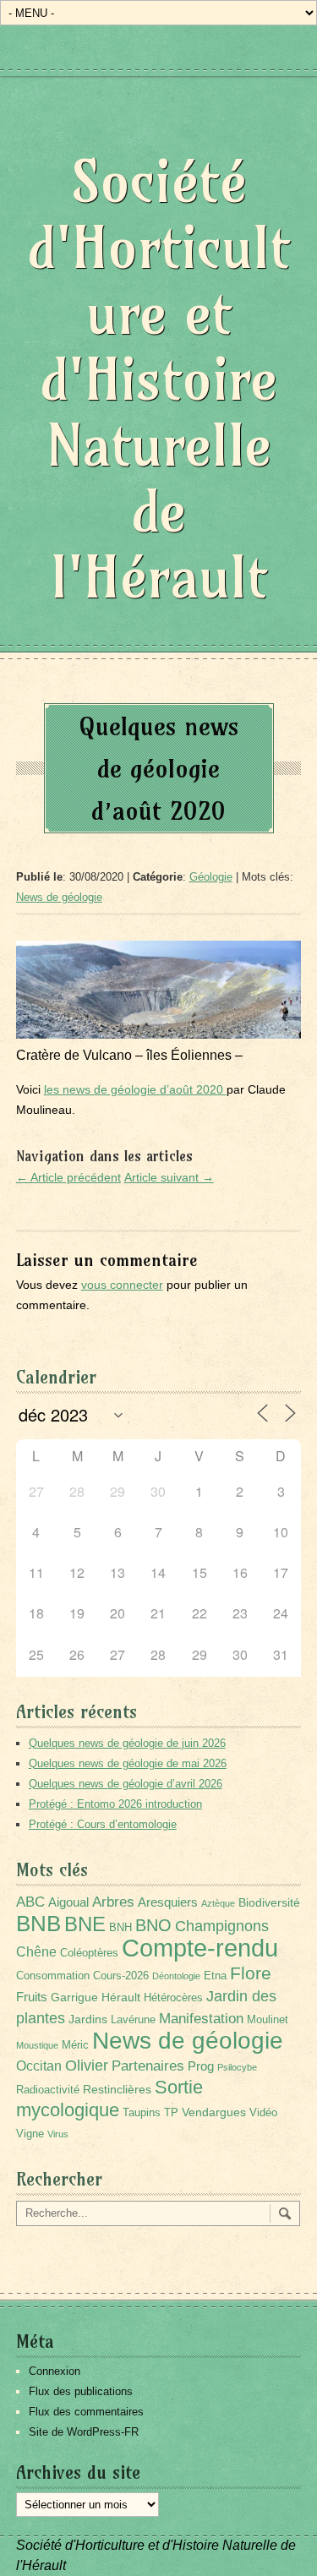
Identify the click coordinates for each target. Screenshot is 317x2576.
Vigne (30, 2134)
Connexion (55, 2371)
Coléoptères (89, 1953)
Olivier (87, 2065)
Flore (251, 1973)
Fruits (32, 1997)
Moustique (37, 2045)
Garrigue (74, 1997)
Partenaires (148, 2066)
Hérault (121, 1997)
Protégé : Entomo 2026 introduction (115, 1804)
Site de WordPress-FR (84, 2432)
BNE (85, 1924)
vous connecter (122, 1285)
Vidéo (263, 2113)
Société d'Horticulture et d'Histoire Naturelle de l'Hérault (159, 379)
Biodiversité (269, 1902)
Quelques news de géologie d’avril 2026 (126, 1784)
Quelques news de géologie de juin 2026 (127, 1743)
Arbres (113, 1902)
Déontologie (176, 1976)
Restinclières (117, 2089)
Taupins (142, 2113)
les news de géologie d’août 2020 (135, 1089)
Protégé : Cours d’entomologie (103, 1824)
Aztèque (218, 1903)
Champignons (222, 1926)
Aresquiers (168, 1902)
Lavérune (133, 2020)
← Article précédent (68, 1177)
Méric (75, 2045)
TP (171, 2113)
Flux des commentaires (86, 2412)
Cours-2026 (121, 1976)
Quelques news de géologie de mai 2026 (128, 1763)
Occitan (39, 2066)
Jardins (88, 2019)
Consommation (53, 1976)
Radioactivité (48, 2090)
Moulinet (268, 2020)
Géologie (211, 877)
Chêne (36, 1952)
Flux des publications (81, 2391)
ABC (30, 1902)
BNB (38, 1924)
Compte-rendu (200, 1948)
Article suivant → (169, 1177)
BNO (153, 1925)
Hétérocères (173, 1998)
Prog (201, 2066)
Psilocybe (237, 2067)
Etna (215, 1976)
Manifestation (201, 2019)
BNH (120, 1928)
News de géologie (59, 897)
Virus (58, 2134)
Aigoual (68, 1902)
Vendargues (214, 2112)
